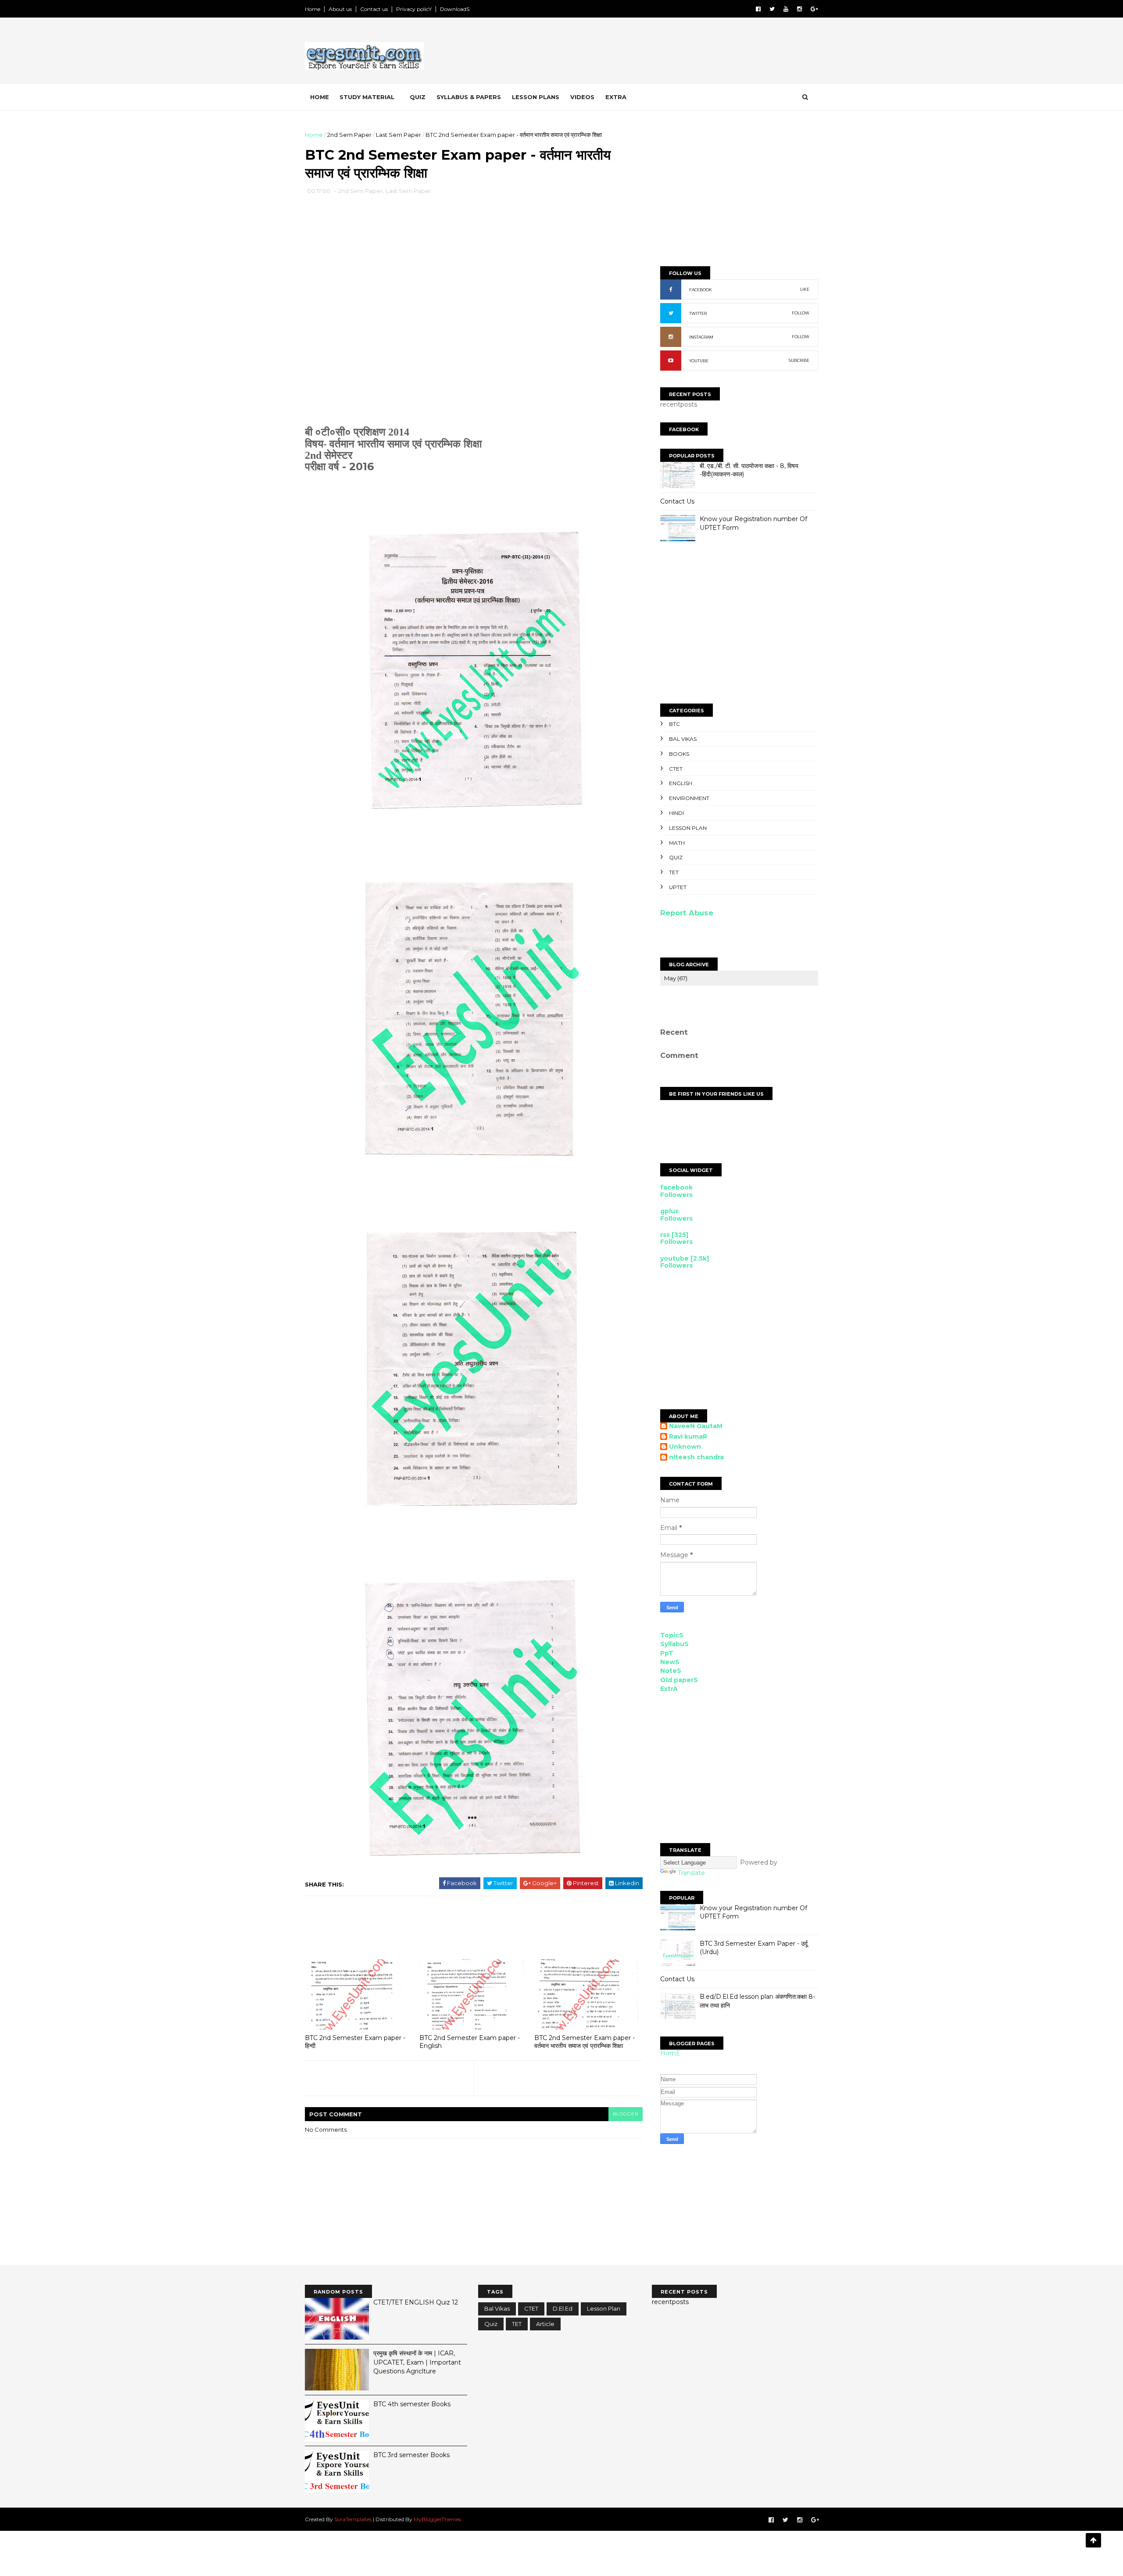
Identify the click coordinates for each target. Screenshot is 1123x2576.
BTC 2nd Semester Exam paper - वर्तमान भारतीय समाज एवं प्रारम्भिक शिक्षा (585, 2042)
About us (340, 9)
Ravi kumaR (688, 1437)
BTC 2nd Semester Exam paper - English (470, 2042)
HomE (670, 2053)
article (545, 2324)
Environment (689, 798)
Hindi (676, 813)
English (681, 783)
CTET (676, 769)
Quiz (418, 97)
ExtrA (669, 1689)
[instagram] (799, 9)
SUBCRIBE (799, 360)
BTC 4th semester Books (412, 2404)
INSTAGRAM (701, 337)
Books (679, 754)
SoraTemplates (353, 2519)
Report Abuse (687, 913)
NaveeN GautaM (696, 1426)
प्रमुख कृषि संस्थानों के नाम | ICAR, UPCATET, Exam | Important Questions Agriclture (417, 2362)
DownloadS (455, 9)
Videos (582, 97)
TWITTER (698, 313)
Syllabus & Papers (469, 97)
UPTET (678, 887)
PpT (667, 1653)
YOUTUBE (699, 361)
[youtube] (786, 9)
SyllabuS (674, 1644)
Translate (691, 1873)
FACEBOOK (701, 290)
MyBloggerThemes (437, 2519)
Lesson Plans (536, 97)
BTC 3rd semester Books (411, 2455)
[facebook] (758, 9)
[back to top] (1093, 2540)
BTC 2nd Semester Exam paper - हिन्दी (355, 2042)
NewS (670, 1662)
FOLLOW (801, 313)
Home (313, 9)
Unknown (685, 1447)
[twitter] (772, 9)
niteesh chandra (696, 1457)
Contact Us (677, 501)
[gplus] (814, 9)
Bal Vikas (683, 739)
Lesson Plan (688, 828)
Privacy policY (414, 9)
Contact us (374, 9)
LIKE (805, 289)
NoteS (671, 1671)
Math (677, 843)
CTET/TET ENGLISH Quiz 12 (416, 2302)
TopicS (672, 1635)
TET (674, 872)
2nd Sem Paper (349, 135)
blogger (626, 2114)
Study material (367, 97)
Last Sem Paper (399, 135)
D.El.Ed (563, 2308)
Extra (616, 97)
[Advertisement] (658, 52)
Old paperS (679, 1680)
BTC (674, 724)
